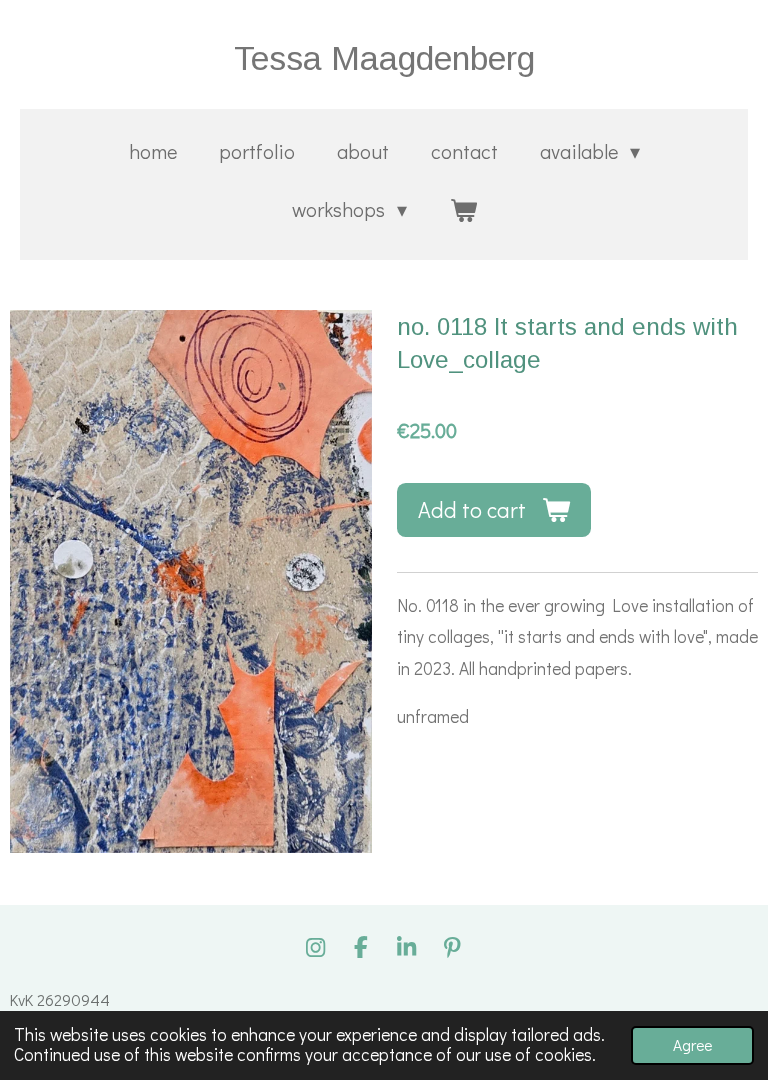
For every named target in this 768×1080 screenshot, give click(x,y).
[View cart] (463, 209)
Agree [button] (692, 1045)
